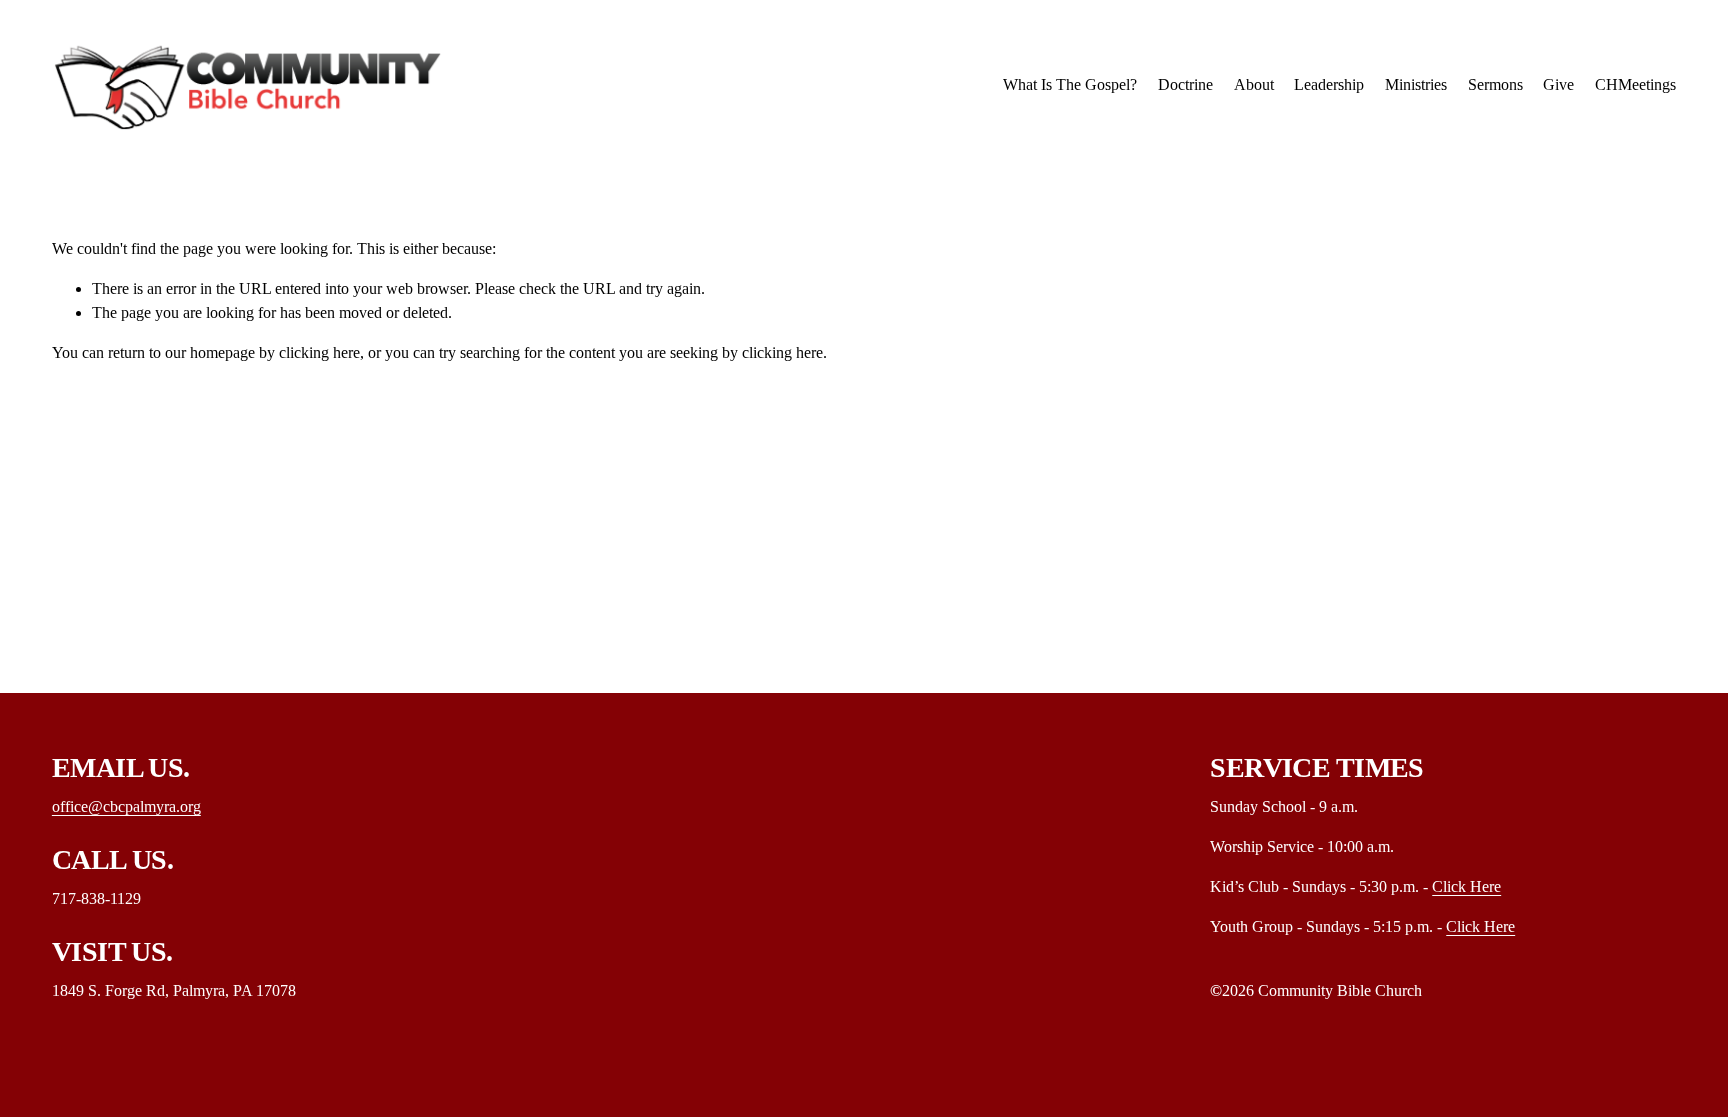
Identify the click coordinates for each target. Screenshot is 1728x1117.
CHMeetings (1635, 84)
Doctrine (1185, 84)
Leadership (1329, 84)
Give (1558, 84)
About (1254, 84)
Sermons (1495, 84)
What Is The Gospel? (1070, 84)
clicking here (319, 352)
